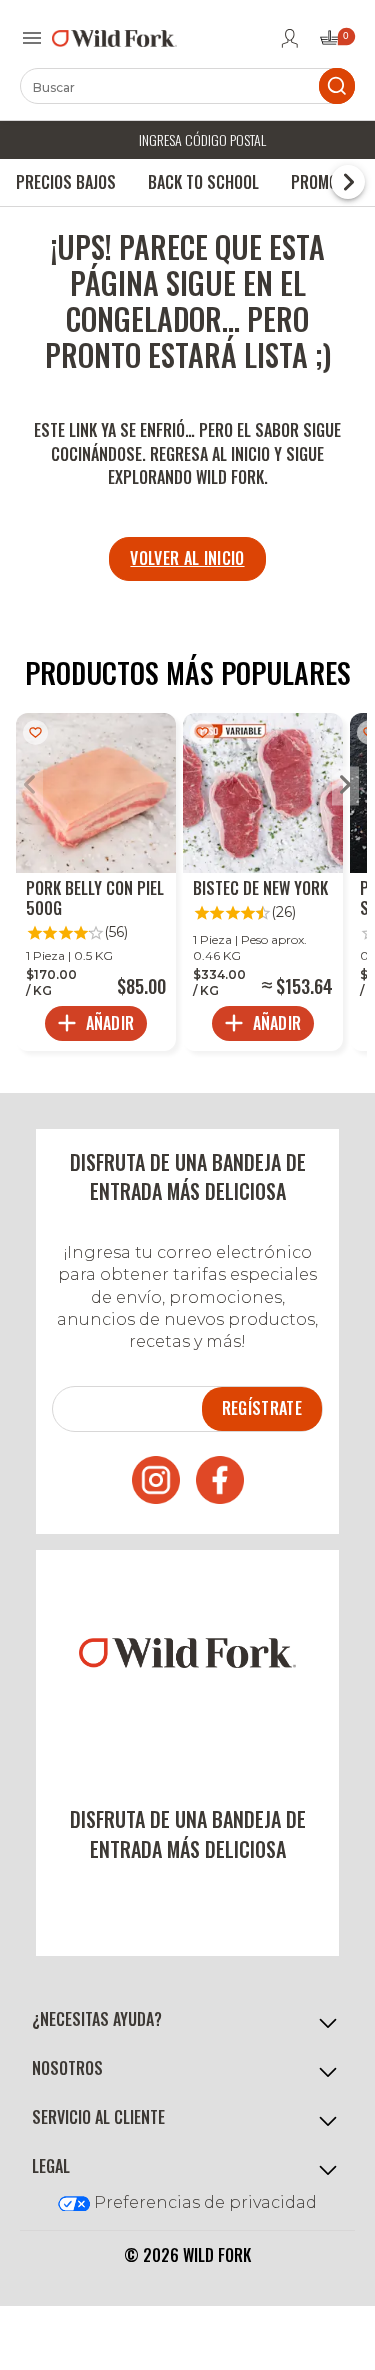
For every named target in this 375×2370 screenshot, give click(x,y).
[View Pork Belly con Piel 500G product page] (96, 882)
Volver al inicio (187, 558)
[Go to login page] (290, 38)
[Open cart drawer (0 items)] (336, 43)
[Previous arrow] (29, 786)
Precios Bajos (66, 182)
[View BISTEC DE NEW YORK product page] (263, 882)
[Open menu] (32, 38)
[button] (187, 2020)
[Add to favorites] (35, 732)
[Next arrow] (345, 786)
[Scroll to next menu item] (348, 182)
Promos (319, 182)
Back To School (203, 182)
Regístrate (262, 1408)
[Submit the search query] (337, 86)
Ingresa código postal (202, 139)
